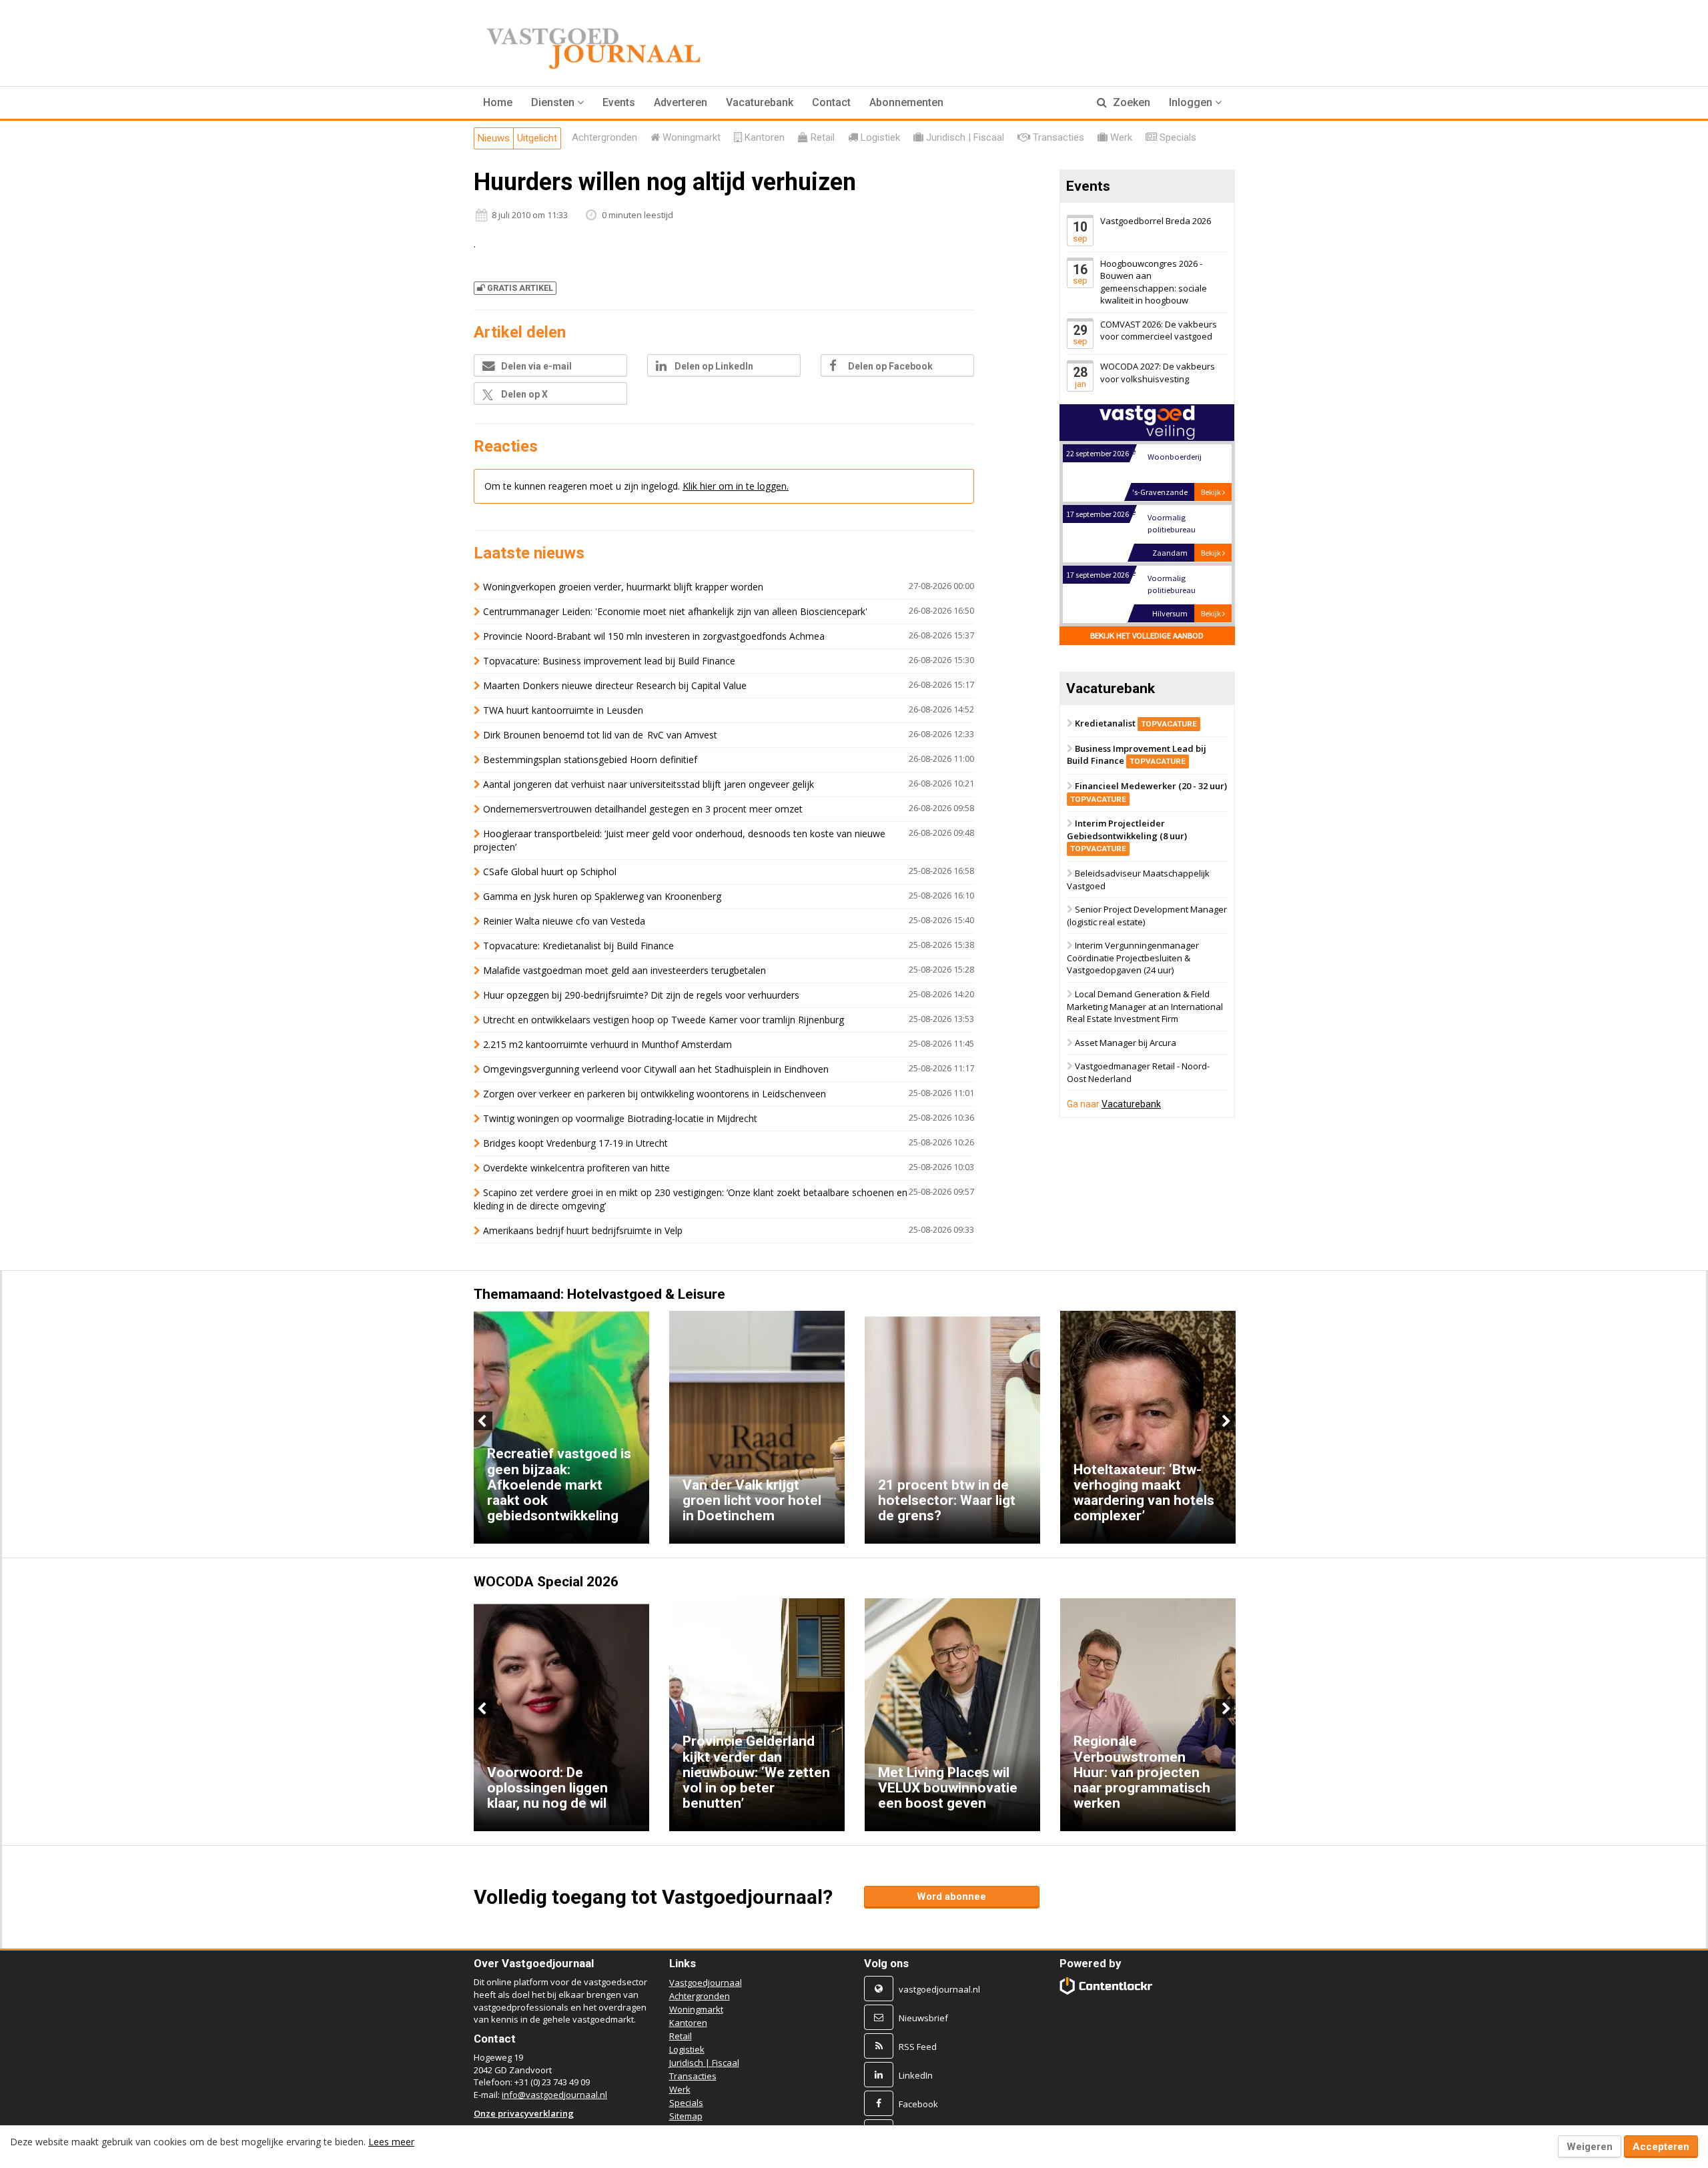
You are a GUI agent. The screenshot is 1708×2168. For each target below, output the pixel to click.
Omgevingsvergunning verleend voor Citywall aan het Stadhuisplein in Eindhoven (656, 1069)
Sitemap (686, 2116)
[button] (557, 103)
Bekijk (1212, 492)
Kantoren (688, 2023)
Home (498, 102)
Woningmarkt (696, 2009)
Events (619, 102)
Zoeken (1130, 102)
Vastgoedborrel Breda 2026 (1156, 221)
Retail (681, 2036)
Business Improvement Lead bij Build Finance (1137, 755)
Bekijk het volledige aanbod (1147, 635)
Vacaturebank (760, 102)
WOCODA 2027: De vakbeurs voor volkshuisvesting (1158, 373)
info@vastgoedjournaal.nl (554, 2095)
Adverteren (681, 102)
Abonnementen (906, 102)
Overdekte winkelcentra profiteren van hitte (576, 1168)
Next (1225, 1421)
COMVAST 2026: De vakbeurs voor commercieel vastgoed (1159, 331)
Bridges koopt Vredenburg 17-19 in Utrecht (575, 1143)
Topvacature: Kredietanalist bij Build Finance (578, 946)
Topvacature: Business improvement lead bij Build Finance (609, 661)
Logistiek (687, 2049)
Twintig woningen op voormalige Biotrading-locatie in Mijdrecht (620, 1118)
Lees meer (391, 2142)
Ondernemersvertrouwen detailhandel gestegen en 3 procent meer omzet (643, 809)
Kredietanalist (1136, 723)
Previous (483, 1421)
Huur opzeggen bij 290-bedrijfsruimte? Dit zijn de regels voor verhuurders (641, 995)
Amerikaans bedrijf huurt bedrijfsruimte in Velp (583, 1230)
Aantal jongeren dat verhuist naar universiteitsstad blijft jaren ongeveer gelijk (649, 784)
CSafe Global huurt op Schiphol (550, 872)
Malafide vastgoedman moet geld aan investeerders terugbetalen (624, 970)
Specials (686, 2103)
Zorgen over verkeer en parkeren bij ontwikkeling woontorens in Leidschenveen (655, 1094)
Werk (680, 2089)
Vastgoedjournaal (706, 1983)
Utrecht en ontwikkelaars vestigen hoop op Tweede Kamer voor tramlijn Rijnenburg (664, 1020)
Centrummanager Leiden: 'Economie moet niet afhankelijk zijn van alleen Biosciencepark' (675, 611)
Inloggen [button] (1192, 102)
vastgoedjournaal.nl (939, 1989)
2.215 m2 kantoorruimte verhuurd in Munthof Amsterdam (607, 1044)
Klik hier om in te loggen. (736, 486)
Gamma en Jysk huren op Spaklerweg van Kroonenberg (602, 896)
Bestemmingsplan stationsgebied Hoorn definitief (590, 759)
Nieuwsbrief (923, 2018)
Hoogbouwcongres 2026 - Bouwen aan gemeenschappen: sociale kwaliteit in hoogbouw (1154, 282)
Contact (831, 102)
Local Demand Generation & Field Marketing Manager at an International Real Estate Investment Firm (1145, 1006)
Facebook (918, 2104)
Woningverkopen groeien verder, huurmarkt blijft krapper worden (623, 587)
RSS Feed (918, 2047)
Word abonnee (951, 1896)
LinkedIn (916, 2075)
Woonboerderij (1174, 457)
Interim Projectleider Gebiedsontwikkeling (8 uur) (1127, 836)
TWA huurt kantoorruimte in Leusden (563, 710)
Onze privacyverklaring (524, 2113)
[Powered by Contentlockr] (1107, 1986)
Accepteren (1661, 2147)
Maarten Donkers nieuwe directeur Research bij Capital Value (615, 685)
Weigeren (1590, 2147)
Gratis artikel (520, 288)
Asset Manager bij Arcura (1126, 1043)
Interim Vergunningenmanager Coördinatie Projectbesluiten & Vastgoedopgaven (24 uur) (1133, 958)
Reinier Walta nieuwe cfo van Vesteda (564, 921)
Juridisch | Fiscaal (704, 2063)
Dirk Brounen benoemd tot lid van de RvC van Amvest (601, 735)
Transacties (693, 2076)
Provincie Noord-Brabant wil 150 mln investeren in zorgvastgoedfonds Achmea (654, 636)
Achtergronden (700, 1996)
